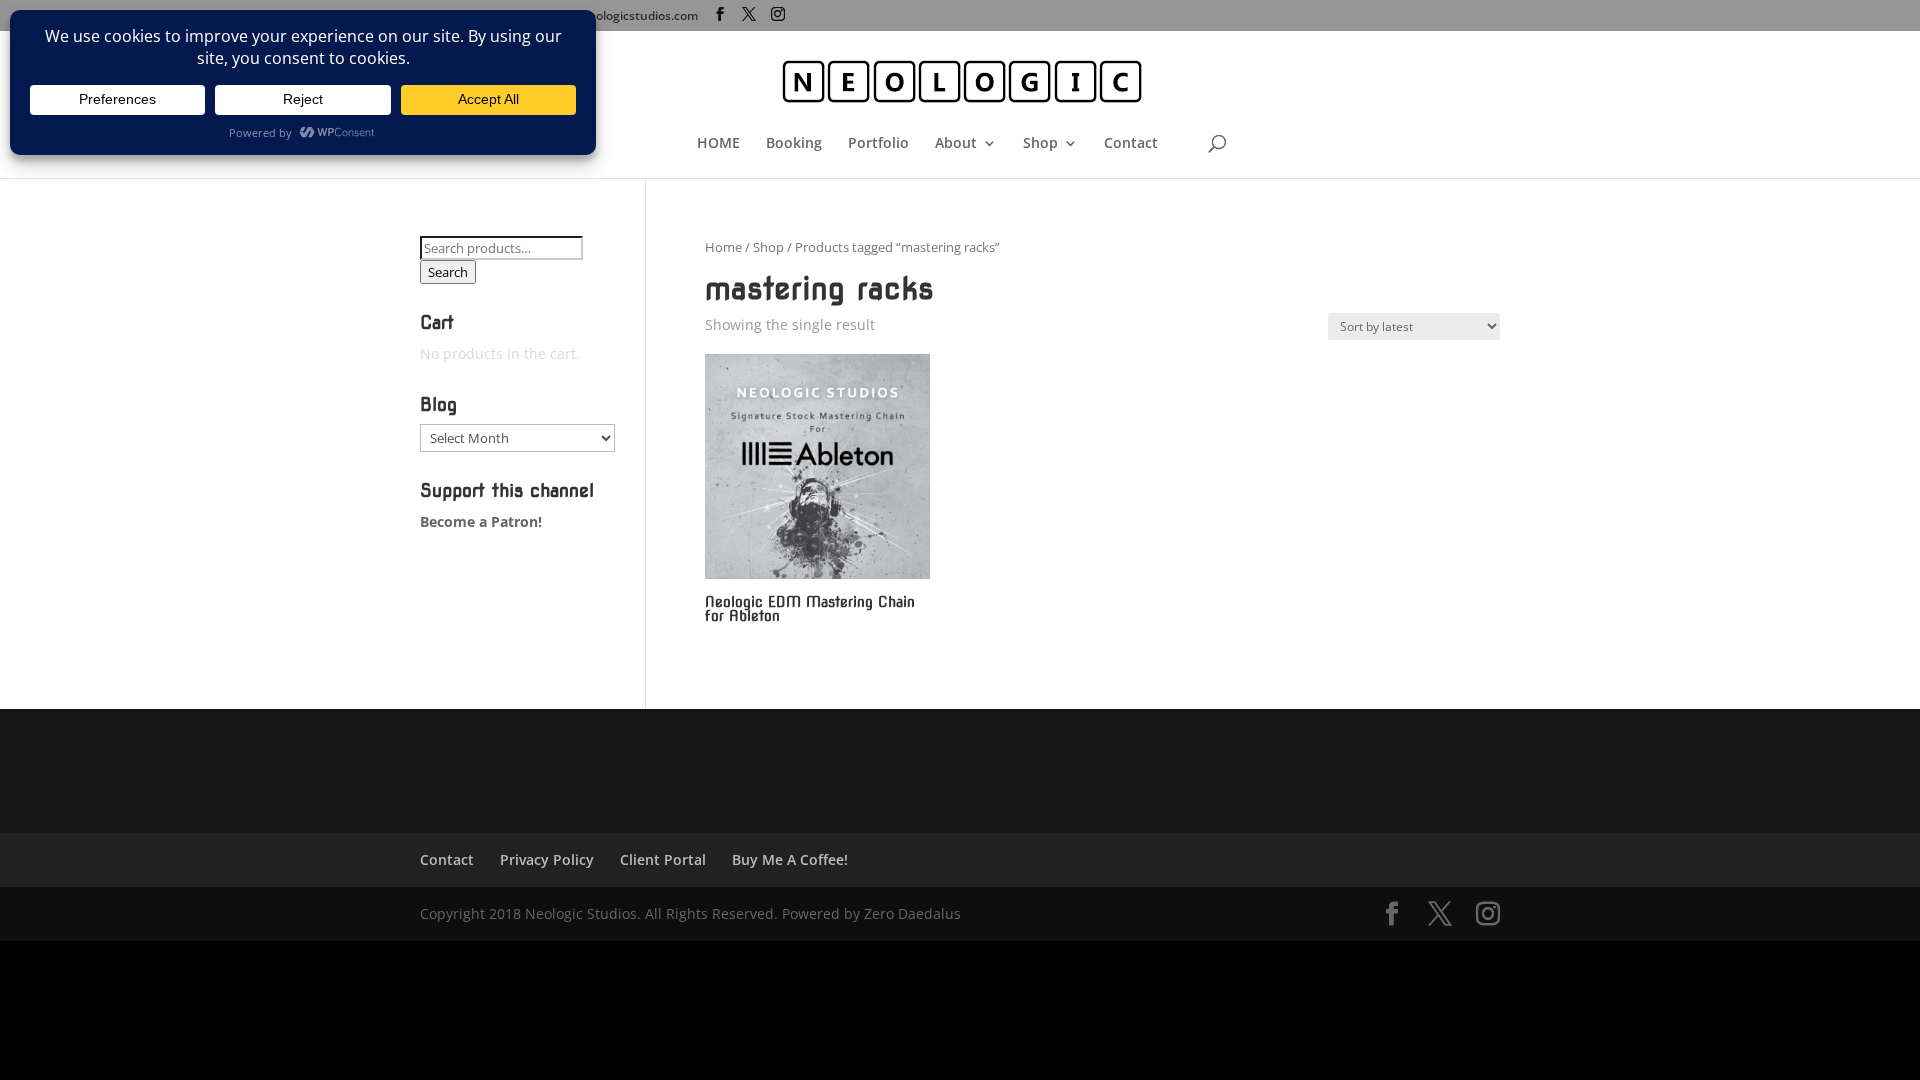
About (956, 144)
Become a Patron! (481, 521)
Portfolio (878, 144)
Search (448, 272)
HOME (718, 144)
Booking (794, 144)
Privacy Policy (547, 859)
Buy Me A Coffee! (790, 859)
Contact (1131, 144)
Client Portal (663, 859)
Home (723, 247)
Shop (1040, 144)
